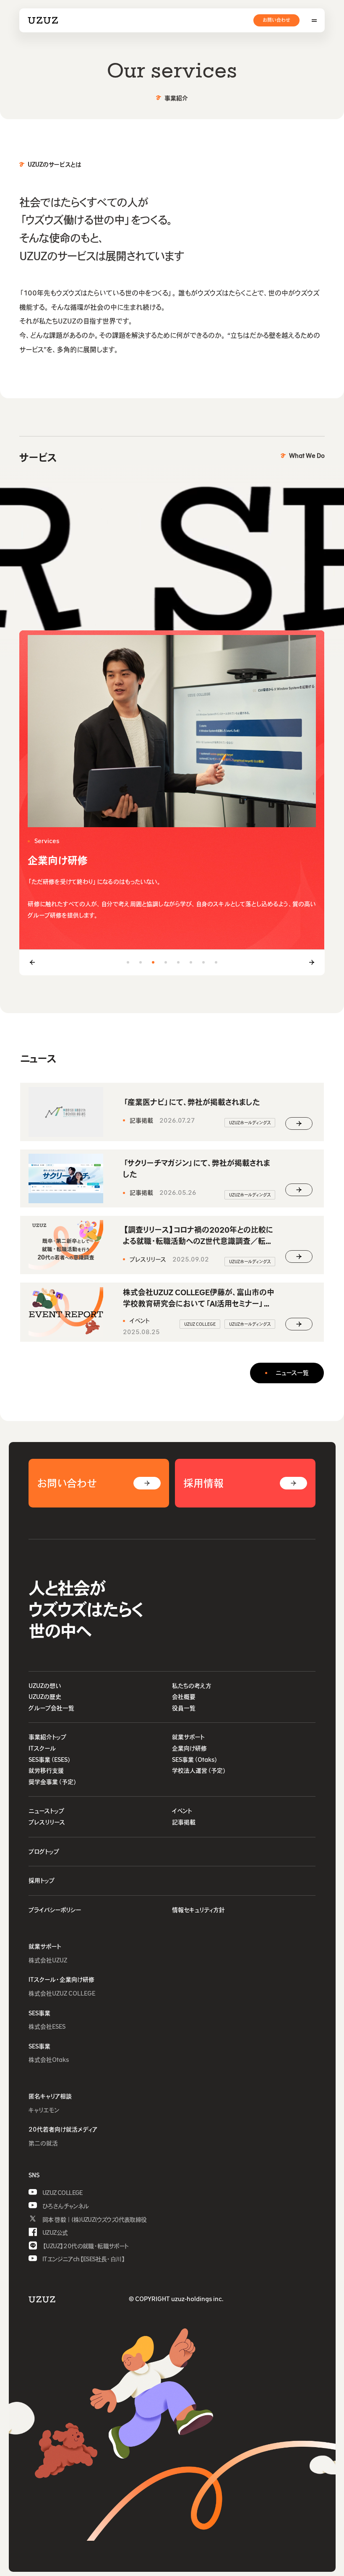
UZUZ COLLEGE (200, 1324)
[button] (128, 962)
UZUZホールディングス (250, 1123)
